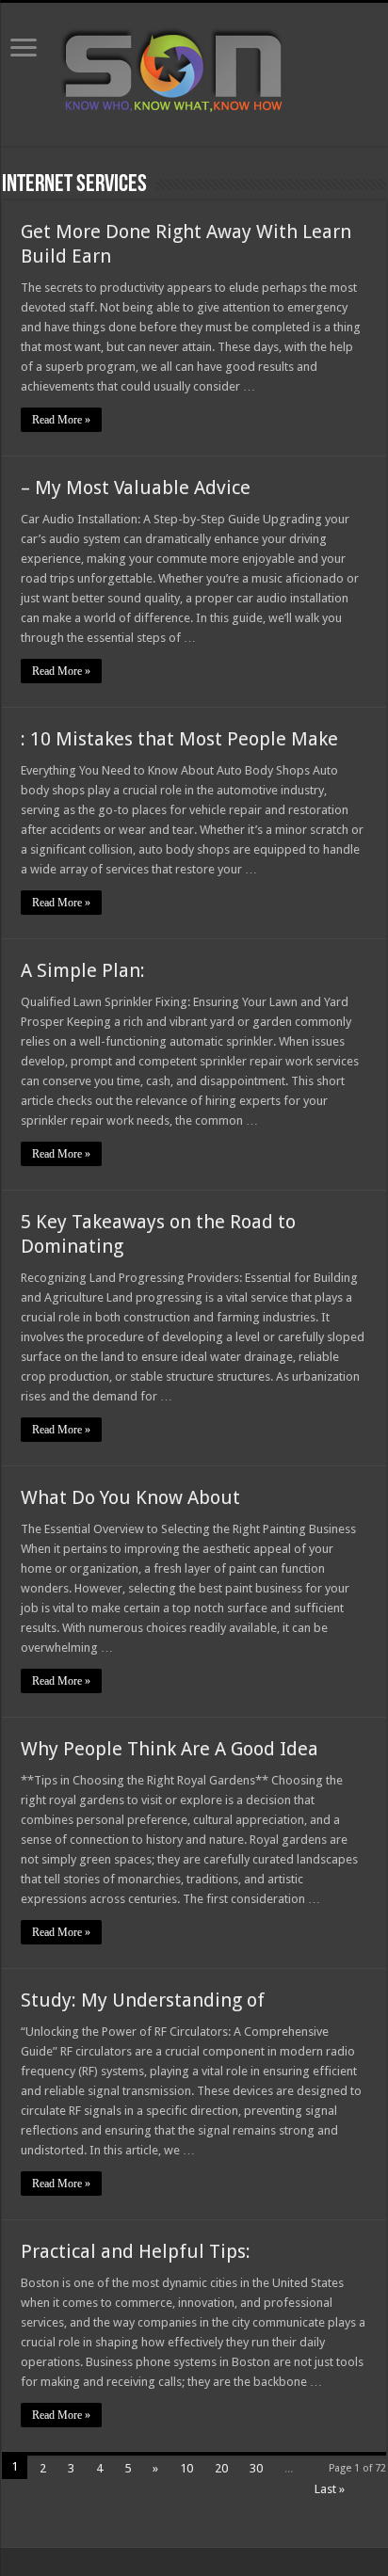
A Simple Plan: (83, 970)
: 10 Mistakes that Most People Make (179, 739)
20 (221, 2468)
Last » (330, 2489)
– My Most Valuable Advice (136, 488)
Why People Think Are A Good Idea (170, 1749)
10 (186, 2468)
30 (256, 2468)
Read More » (61, 420)
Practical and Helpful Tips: (136, 2251)
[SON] (194, 71)
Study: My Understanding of (143, 2000)
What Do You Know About (130, 1497)
